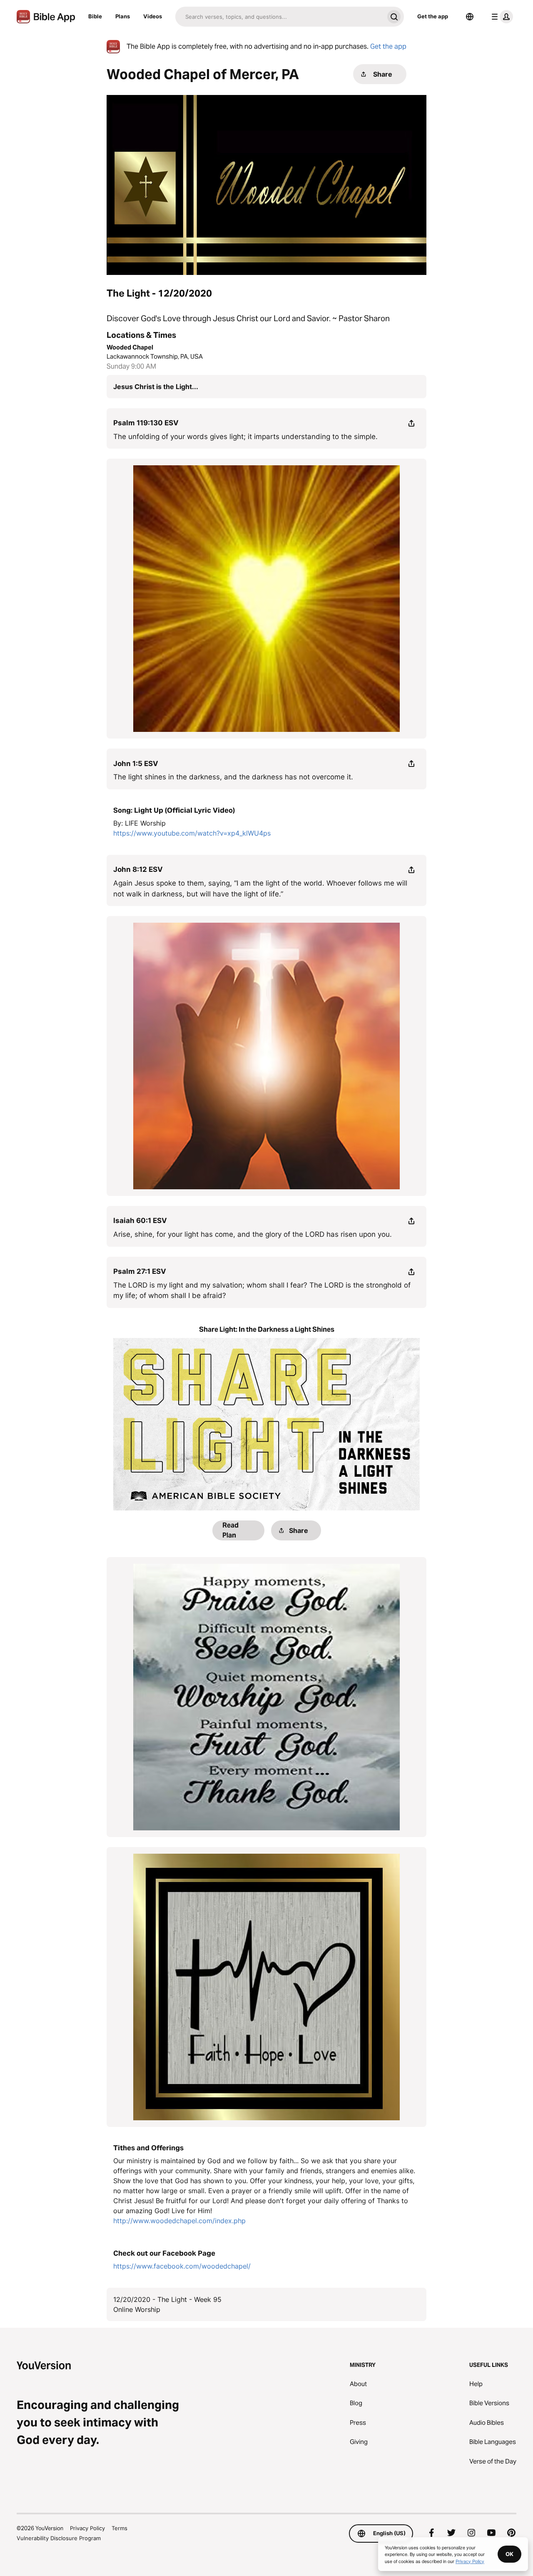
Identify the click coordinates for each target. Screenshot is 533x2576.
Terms (120, 2528)
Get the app (433, 16)
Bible (95, 16)
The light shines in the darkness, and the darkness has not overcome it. (233, 777)
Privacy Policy (87, 2528)
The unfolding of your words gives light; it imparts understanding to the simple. (245, 437)
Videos (153, 16)
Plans (123, 16)
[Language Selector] (470, 17)
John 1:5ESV (136, 764)
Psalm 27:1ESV (140, 1271)
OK (509, 2554)
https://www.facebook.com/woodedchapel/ (182, 2266)
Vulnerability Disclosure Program (59, 2538)
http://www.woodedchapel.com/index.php (179, 2221)
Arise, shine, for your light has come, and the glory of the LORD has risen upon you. (253, 1234)
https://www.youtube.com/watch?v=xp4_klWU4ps (192, 833)
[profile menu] (501, 17)
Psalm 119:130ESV (146, 423)
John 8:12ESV (138, 869)
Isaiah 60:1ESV (140, 1221)
